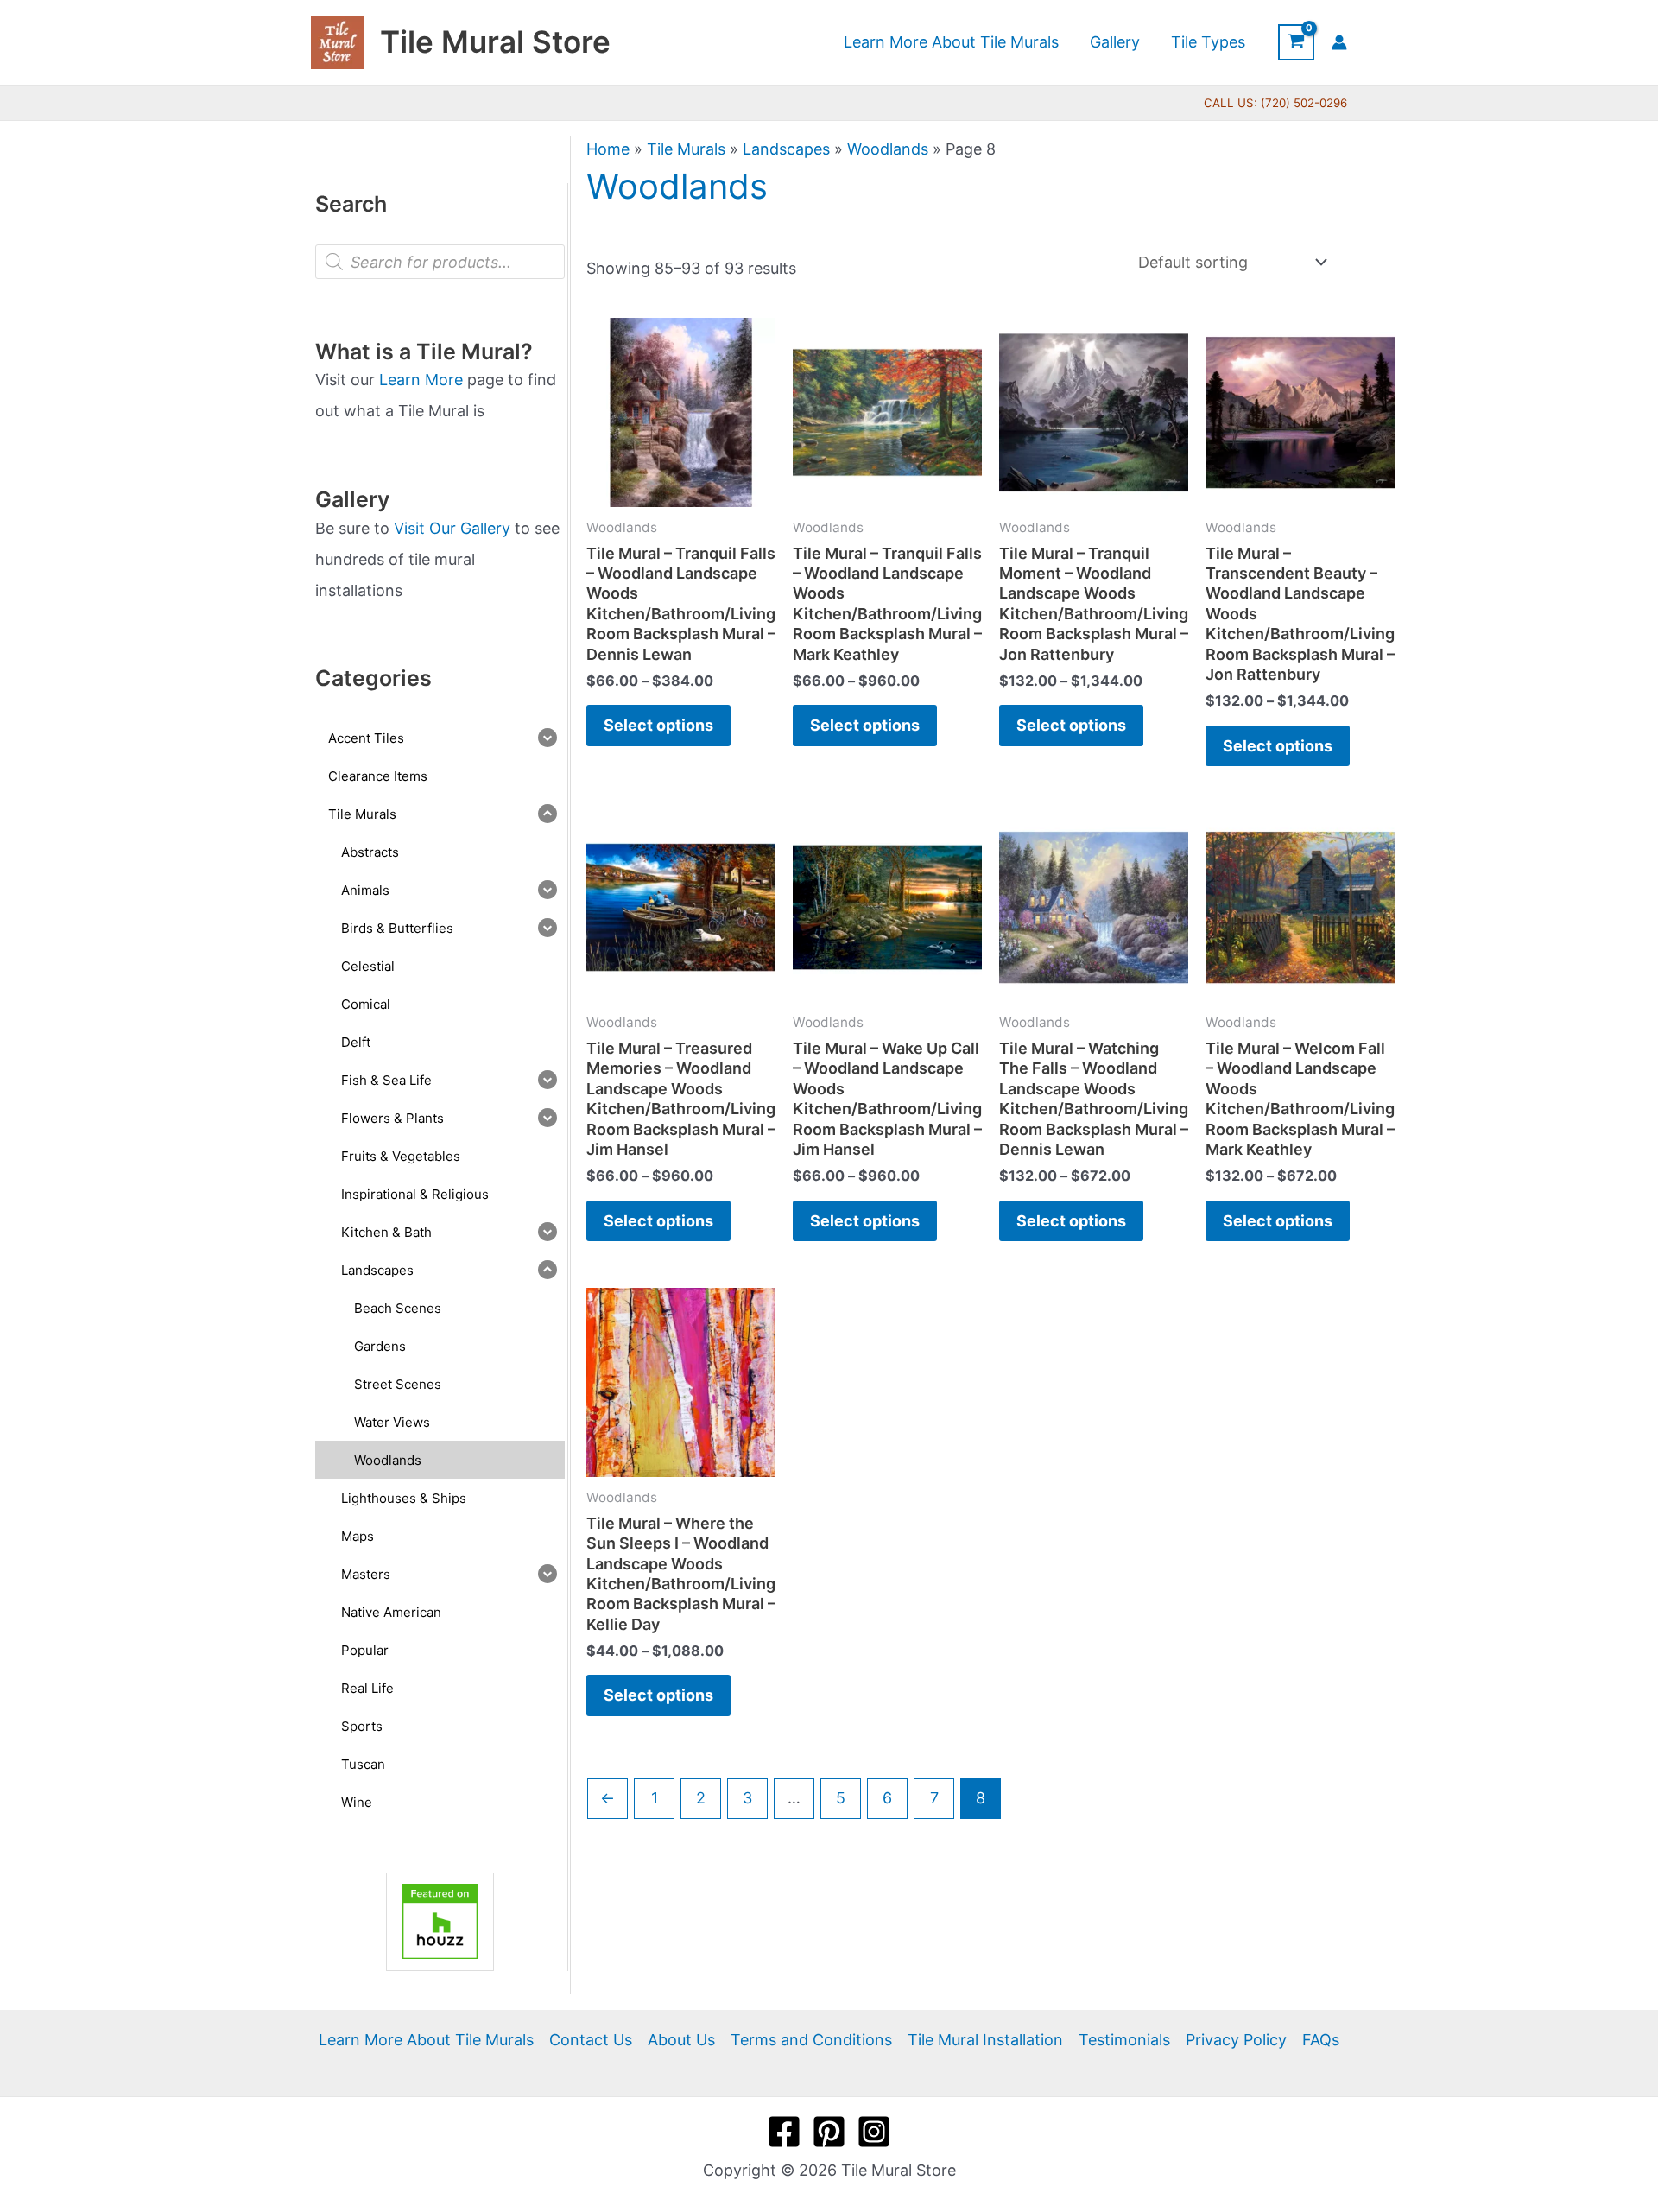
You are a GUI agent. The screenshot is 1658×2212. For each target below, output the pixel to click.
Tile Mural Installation (985, 2040)
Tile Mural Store (495, 41)
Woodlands (888, 149)
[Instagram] (874, 2132)
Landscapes (786, 149)
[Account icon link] (1339, 42)
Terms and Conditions (811, 2040)
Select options (658, 725)
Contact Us (591, 2040)
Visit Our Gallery (452, 528)
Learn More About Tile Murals (426, 2040)
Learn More (421, 380)
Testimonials (1124, 2040)
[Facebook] (784, 2132)
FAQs (1321, 2040)
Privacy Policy (1236, 2040)
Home (608, 149)
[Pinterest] (829, 2132)
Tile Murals (686, 149)
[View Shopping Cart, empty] (1296, 42)
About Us (681, 2040)
